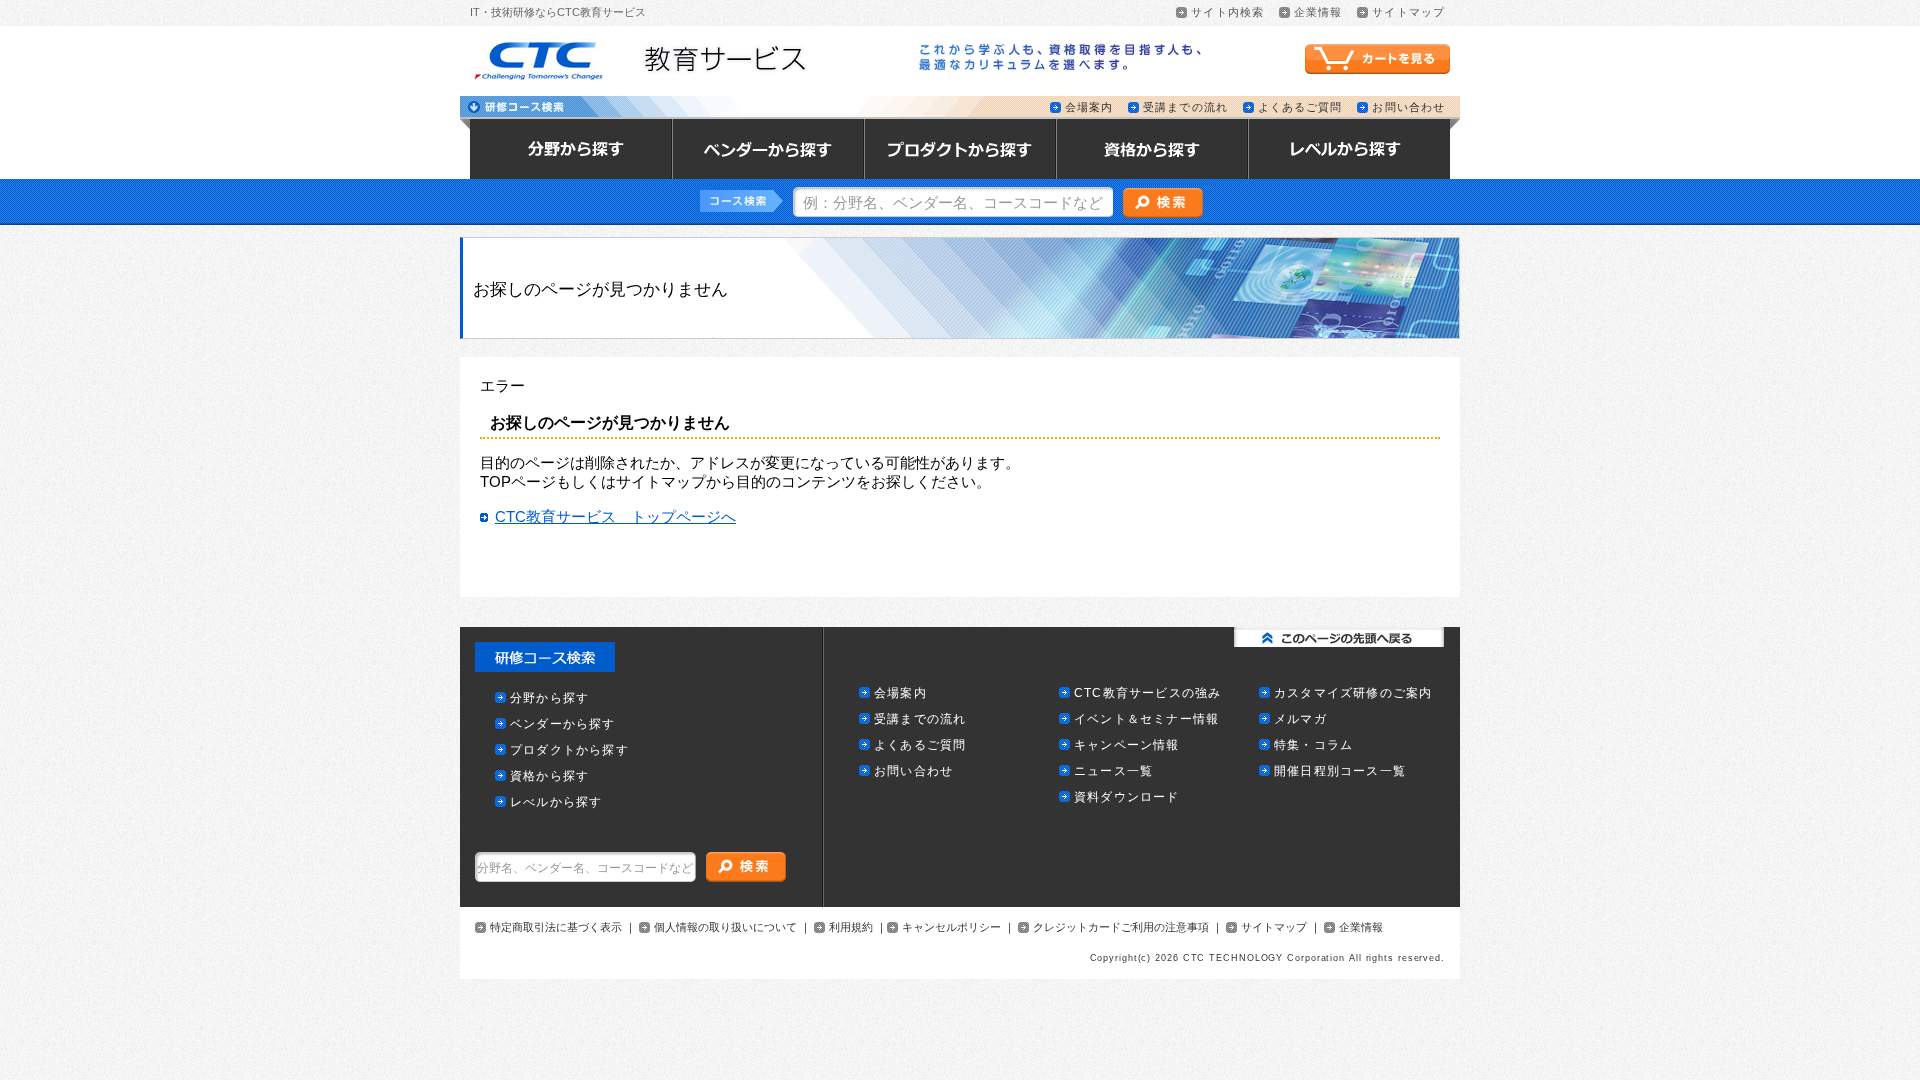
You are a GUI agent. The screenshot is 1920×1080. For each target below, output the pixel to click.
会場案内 (1089, 107)
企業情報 (1318, 12)
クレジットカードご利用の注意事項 (1121, 927)
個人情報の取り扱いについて (725, 927)
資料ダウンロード (1127, 797)
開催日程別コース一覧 (1340, 771)
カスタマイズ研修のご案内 (1353, 693)
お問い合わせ (1408, 107)
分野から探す (549, 698)
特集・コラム (1313, 745)
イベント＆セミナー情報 (1146, 719)
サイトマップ (1408, 12)
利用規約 (851, 927)
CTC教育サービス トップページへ (615, 517)
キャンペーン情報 (1127, 745)
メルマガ (1300, 719)
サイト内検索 (1227, 12)
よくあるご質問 (1300, 107)
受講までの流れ (1185, 107)
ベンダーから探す (563, 724)
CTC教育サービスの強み (1147, 693)
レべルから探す (556, 802)
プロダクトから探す (569, 750)
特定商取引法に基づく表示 (556, 927)
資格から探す (549, 776)
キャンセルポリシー (951, 927)
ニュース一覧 (1113, 771)
